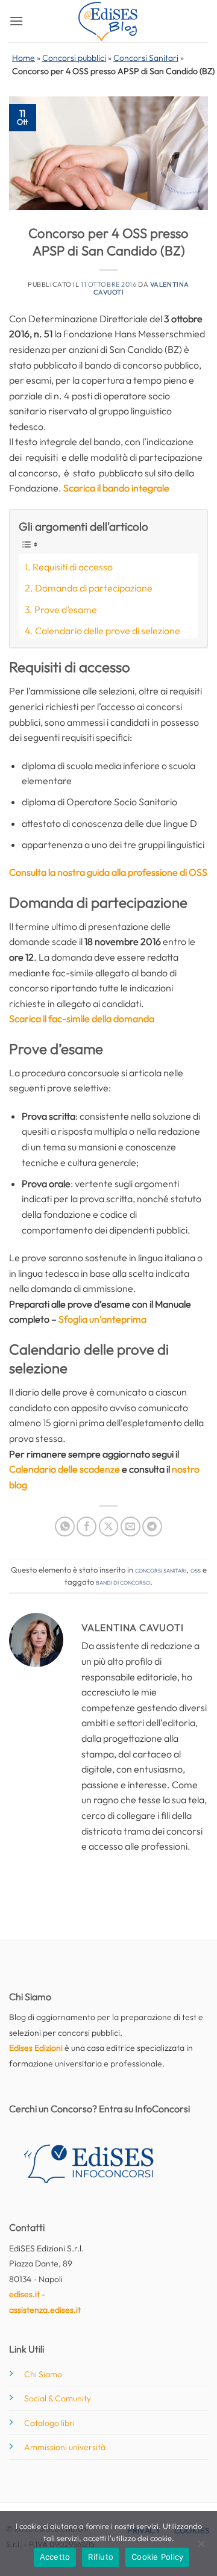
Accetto (55, 2557)
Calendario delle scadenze (64, 1469)
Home (24, 58)
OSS (196, 1570)
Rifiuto (101, 2557)
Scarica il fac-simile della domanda (82, 1018)
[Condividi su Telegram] (152, 1527)
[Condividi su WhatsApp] (65, 1527)
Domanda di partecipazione (94, 588)
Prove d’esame (66, 610)
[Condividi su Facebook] (86, 1527)
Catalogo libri (49, 2423)
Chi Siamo (43, 2374)
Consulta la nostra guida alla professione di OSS (108, 872)
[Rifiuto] (201, 2547)
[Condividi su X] (109, 1527)
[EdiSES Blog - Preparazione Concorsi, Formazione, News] (108, 21)
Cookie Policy (157, 2557)
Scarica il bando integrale (116, 488)
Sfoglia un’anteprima (102, 1319)
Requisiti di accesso (73, 567)
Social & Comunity (58, 2398)
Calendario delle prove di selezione (108, 631)
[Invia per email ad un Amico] (131, 1527)
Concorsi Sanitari (146, 58)
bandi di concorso (123, 1582)
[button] (16, 21)
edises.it (24, 2294)
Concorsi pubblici (74, 58)
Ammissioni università (65, 2447)
